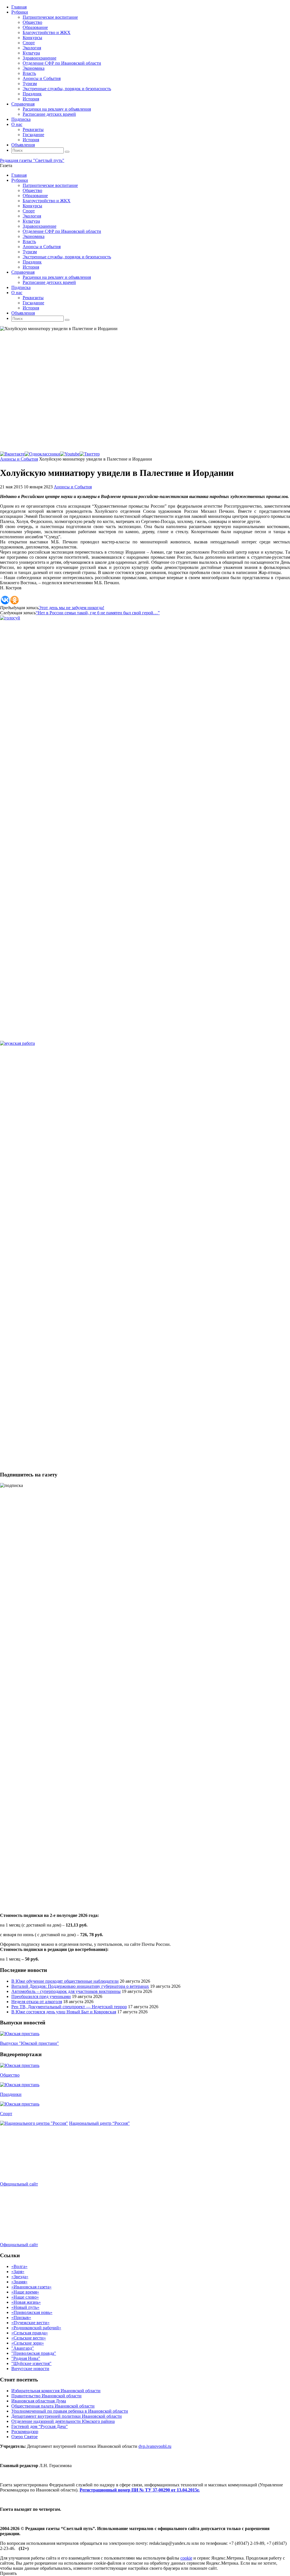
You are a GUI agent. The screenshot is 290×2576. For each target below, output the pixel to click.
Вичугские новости (30, 2369)
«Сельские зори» (28, 2343)
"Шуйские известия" (31, 2363)
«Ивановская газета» (31, 2287)
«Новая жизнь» (26, 2302)
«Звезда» (20, 2277)
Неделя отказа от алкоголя (37, 2002)
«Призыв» (21, 2317)
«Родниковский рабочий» (36, 2328)
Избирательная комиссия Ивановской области (56, 2391)
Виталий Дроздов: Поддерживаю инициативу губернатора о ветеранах (80, 1986)
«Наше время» (25, 2292)
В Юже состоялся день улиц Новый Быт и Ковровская (64, 2012)
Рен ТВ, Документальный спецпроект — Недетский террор (69, 2007)
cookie (186, 2558)
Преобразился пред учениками (41, 1996)
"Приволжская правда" (34, 2353)
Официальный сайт (19, 2184)
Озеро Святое (24, 2437)
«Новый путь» (25, 2307)
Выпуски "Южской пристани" (29, 2043)
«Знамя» (19, 2282)
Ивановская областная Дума (39, 2401)
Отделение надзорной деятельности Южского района (63, 2421)
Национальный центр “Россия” (99, 2123)
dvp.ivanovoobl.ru (155, 2446)
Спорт (6, 2114)
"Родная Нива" (26, 2358)
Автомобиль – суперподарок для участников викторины (66, 1991)
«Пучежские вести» (30, 2323)
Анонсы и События (19, 459)
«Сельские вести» (29, 2338)
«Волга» (19, 2266)
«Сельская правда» (30, 2333)
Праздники (11, 2094)
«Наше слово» (25, 2297)
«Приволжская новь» (32, 2312)
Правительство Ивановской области (46, 2396)
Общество (10, 2075)
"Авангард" (23, 2348)
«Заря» (18, 2272)
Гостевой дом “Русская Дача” (40, 2426)
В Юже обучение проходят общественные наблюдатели (65, 1981)
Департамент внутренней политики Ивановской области (67, 2416)
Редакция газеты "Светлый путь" (32, 160)
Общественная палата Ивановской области (53, 2406)
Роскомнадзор (25, 2432)
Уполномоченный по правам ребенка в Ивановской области (70, 2411)
